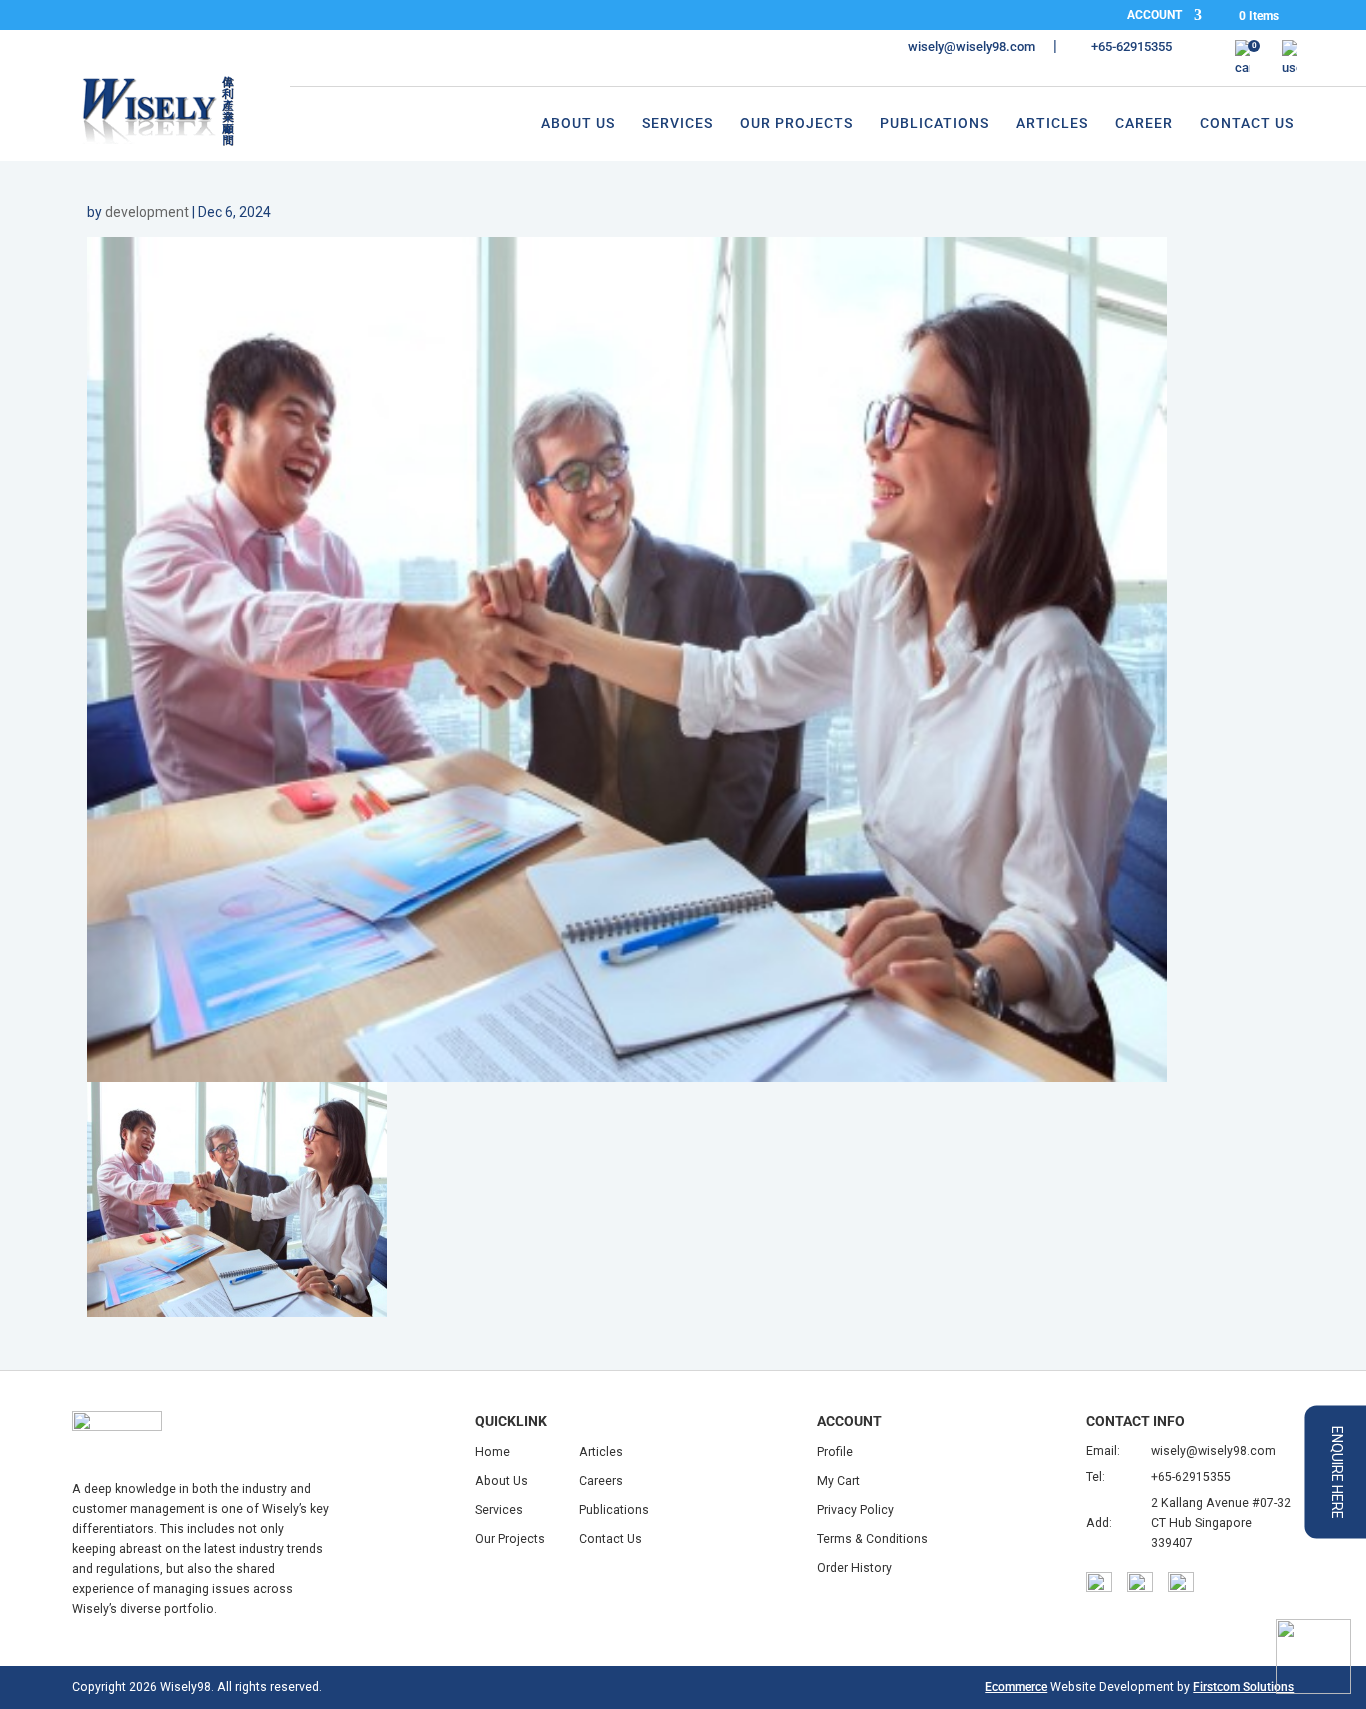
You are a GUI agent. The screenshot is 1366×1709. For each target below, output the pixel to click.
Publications (934, 123)
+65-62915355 (1191, 1477)
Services (677, 123)
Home (492, 1452)
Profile (835, 1452)
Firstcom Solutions (1243, 1687)
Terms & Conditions (872, 1539)
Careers (601, 1481)
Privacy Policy (855, 1510)
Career (1144, 123)
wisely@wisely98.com (1213, 1451)
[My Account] (1289, 59)
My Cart (838, 1481)
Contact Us (1247, 123)
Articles (1052, 123)
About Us (578, 123)
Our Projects (796, 123)
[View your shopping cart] (1242, 59)
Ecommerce (1016, 1687)
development (147, 212)
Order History (854, 1568)
